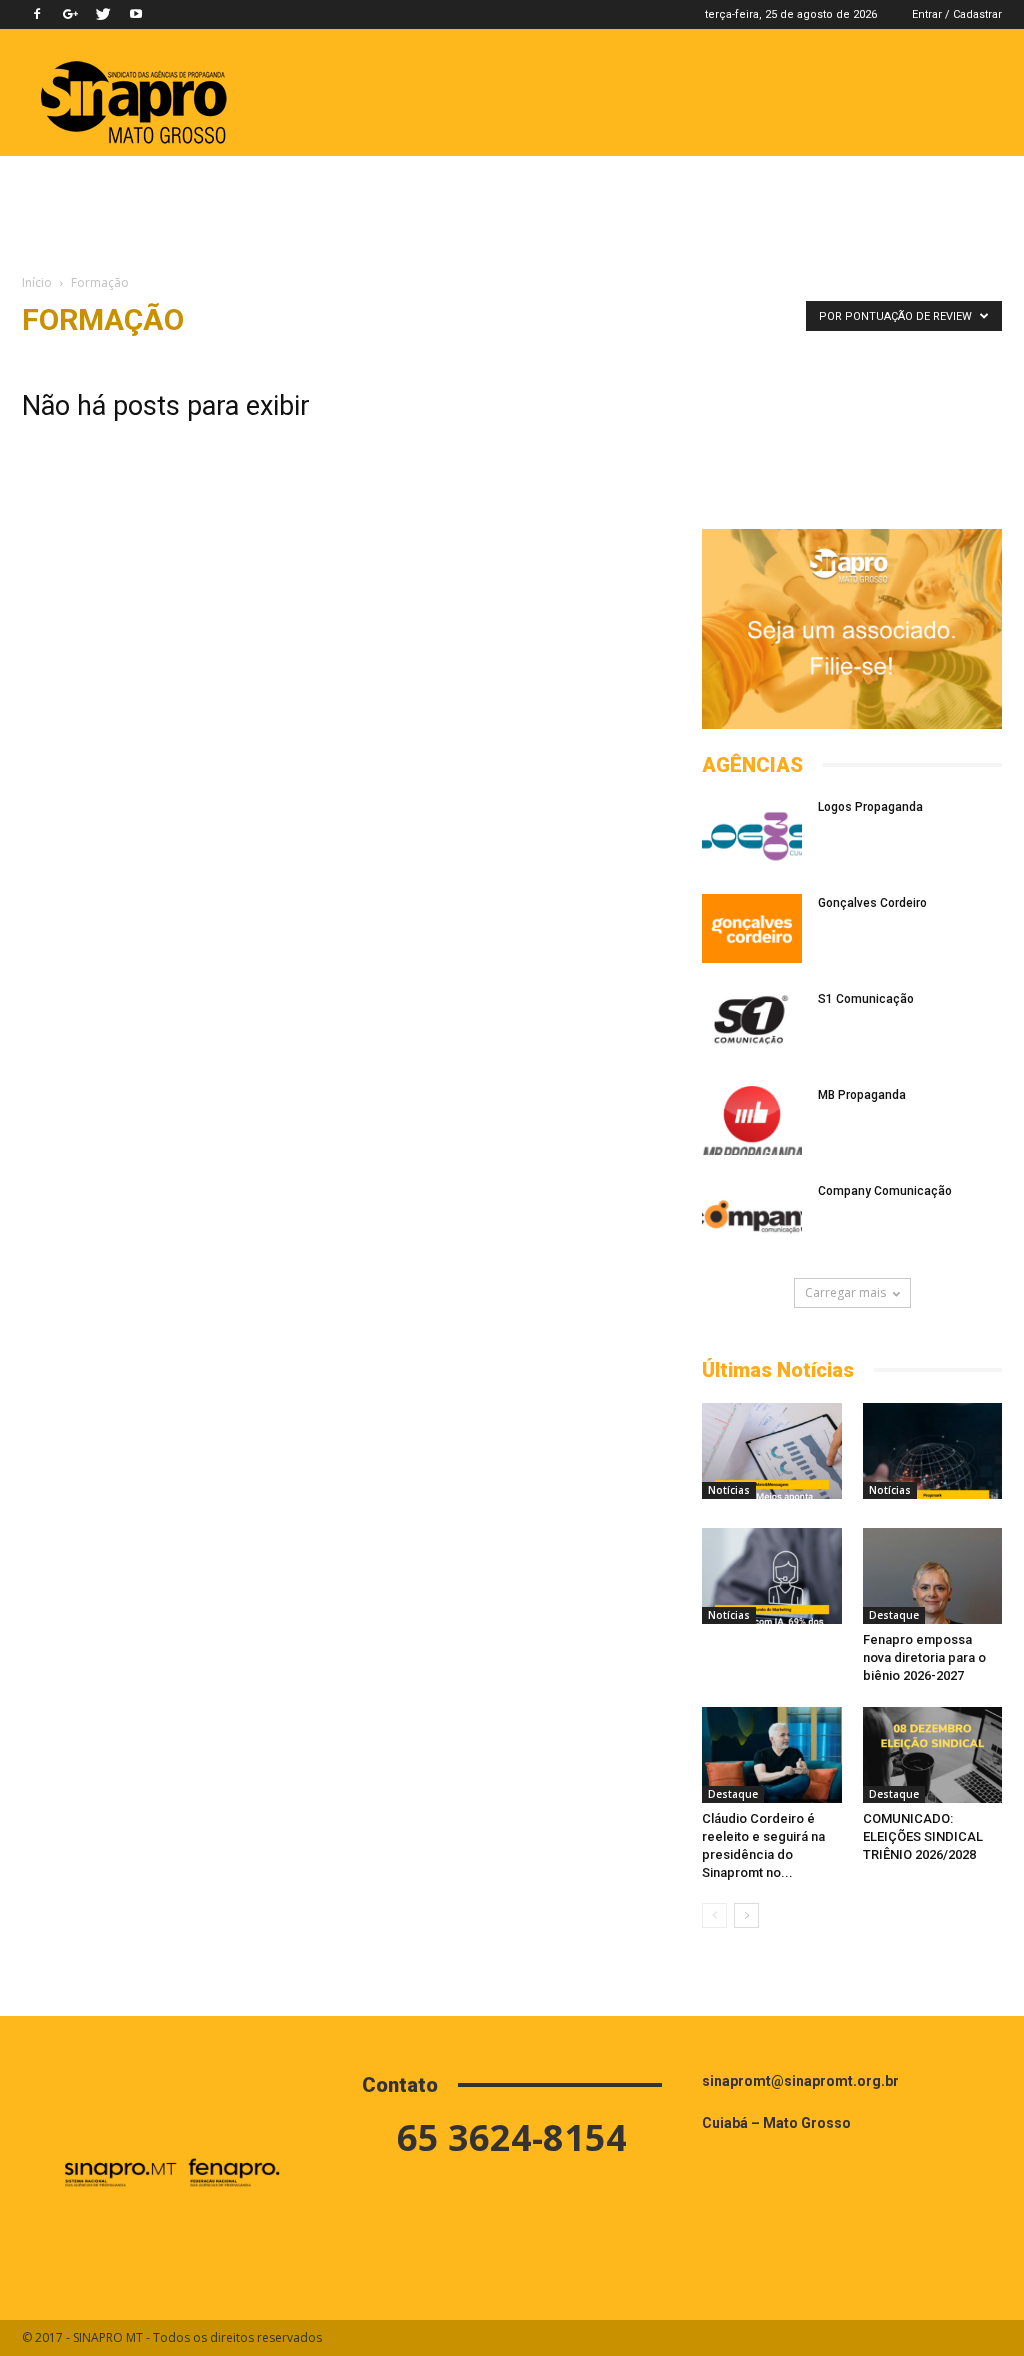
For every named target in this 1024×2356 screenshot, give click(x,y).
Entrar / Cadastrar (957, 14)
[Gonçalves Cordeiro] (752, 928)
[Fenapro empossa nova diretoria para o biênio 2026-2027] (933, 1576)
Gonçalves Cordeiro (872, 903)
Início (37, 282)
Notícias (729, 1490)
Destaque (894, 1615)
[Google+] (70, 14)
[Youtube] (136, 14)
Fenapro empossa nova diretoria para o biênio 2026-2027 (924, 1657)
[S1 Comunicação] (752, 1024)
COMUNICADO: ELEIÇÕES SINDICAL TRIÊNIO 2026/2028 (923, 1836)
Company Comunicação (885, 1191)
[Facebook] (37, 14)
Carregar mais (845, 1292)
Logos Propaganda (870, 807)
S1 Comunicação (866, 999)
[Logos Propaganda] (752, 832)
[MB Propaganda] (752, 1120)
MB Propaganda (862, 1095)
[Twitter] (103, 14)
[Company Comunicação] (752, 1216)
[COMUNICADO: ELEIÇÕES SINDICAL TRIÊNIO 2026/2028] (933, 1755)
